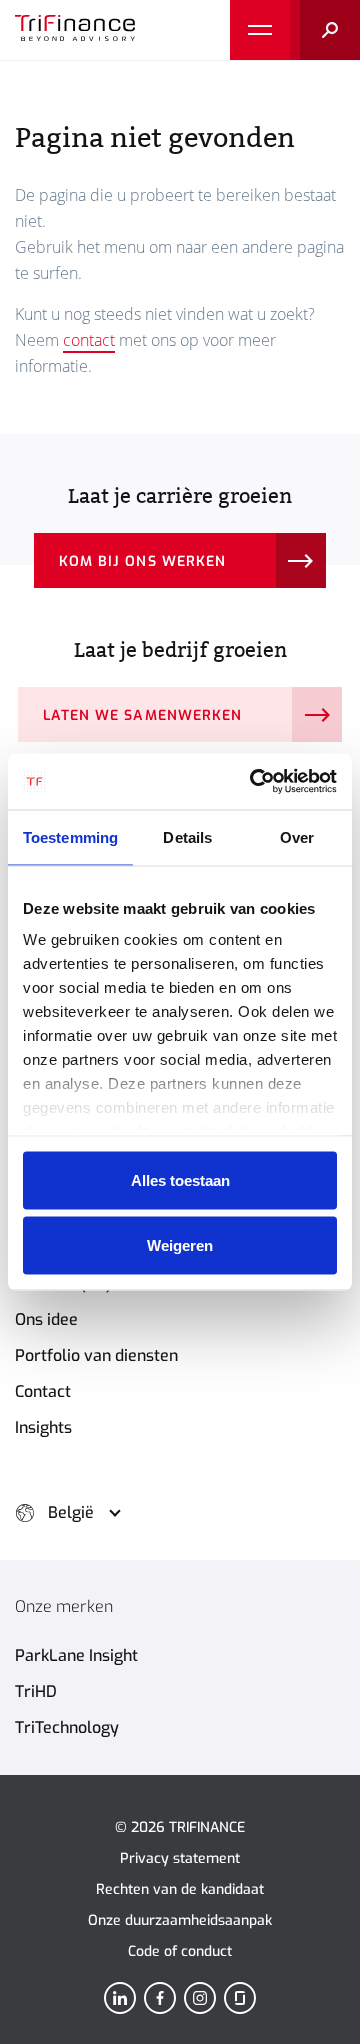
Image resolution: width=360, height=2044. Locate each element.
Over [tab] (297, 836)
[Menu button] (260, 30)
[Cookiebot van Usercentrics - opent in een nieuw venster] (254, 782)
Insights (43, 1427)
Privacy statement (180, 1858)
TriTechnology (67, 1727)
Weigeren (180, 1245)
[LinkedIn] (120, 1998)
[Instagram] (200, 1998)
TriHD (36, 1691)
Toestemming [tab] (70, 836)
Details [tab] (187, 836)
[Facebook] (160, 1998)
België (71, 1512)
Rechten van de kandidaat (180, 1889)
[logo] (75, 30)
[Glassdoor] (240, 1998)
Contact (43, 1391)
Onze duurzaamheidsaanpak (180, 1920)
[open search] (325, 30)
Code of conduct (180, 1951)
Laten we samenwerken (142, 715)
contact (89, 340)
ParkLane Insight (76, 1655)
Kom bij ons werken (142, 561)
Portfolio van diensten (96, 1355)
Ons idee (46, 1319)
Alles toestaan (180, 1179)
